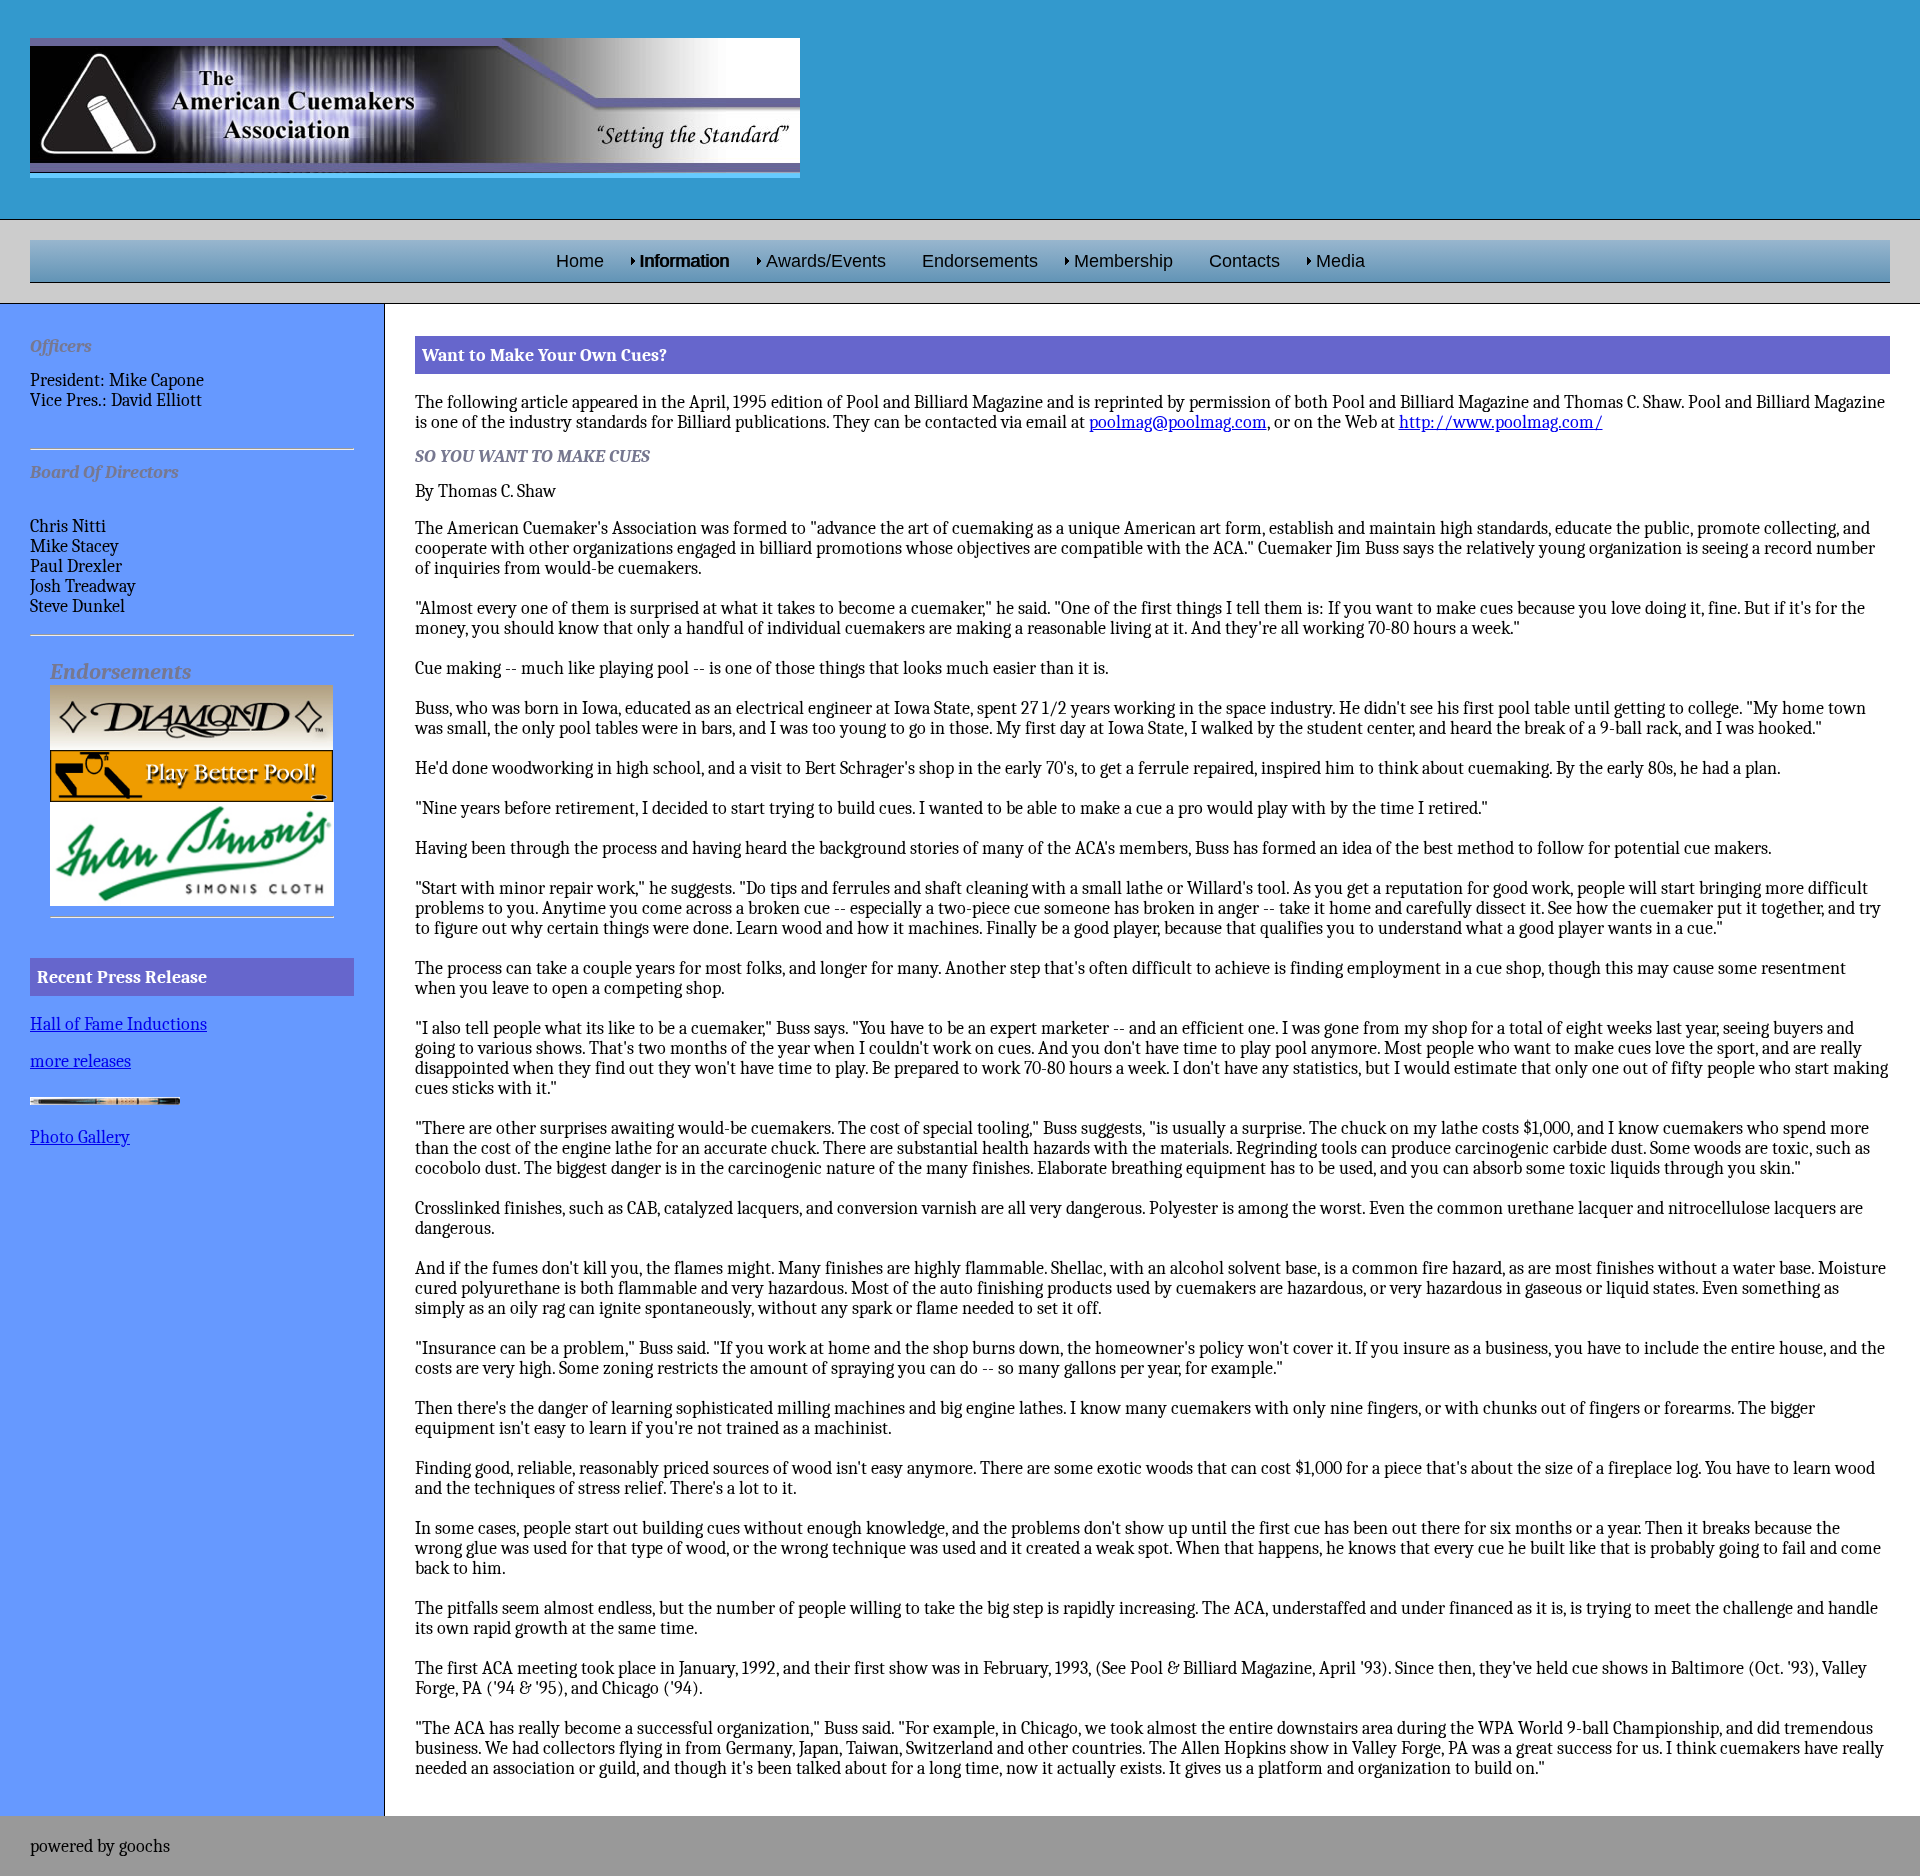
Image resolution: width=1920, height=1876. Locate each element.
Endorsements (980, 261)
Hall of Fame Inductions (118, 1024)
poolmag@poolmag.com (1178, 422)
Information (685, 261)
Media (1340, 261)
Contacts (1244, 261)
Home (580, 261)
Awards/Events (826, 261)
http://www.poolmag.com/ (1501, 422)
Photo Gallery (80, 1137)
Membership (1123, 261)
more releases (80, 1061)
